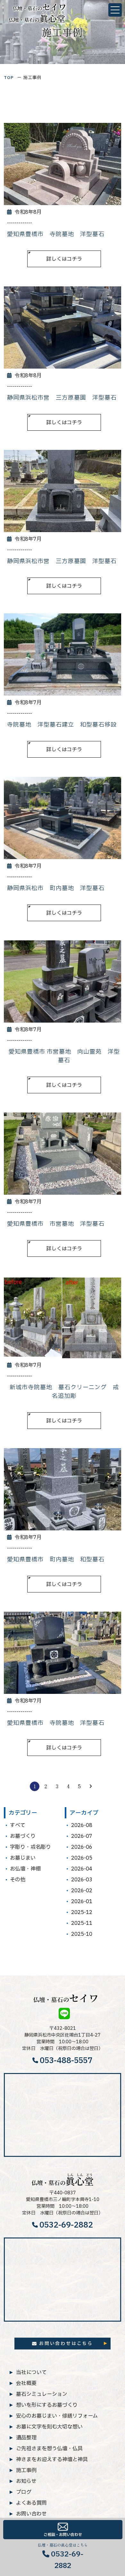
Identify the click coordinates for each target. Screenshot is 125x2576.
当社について (31, 2372)
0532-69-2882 (66, 2225)
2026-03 (82, 1880)
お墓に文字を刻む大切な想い (49, 2427)
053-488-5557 (66, 2061)
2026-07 (82, 1836)
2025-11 (82, 1923)
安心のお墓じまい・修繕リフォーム (57, 2416)
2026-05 (82, 1858)
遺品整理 (26, 2437)
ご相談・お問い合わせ (63, 2535)
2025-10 (82, 1934)
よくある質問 (31, 2503)
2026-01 (82, 1902)
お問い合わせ (31, 2514)
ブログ (24, 2492)
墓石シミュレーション (42, 2394)
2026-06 (82, 1847)
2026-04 (82, 1869)
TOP (9, 78)
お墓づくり (23, 1836)
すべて (18, 1825)
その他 (18, 1880)
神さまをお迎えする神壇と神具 (52, 2459)
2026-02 (82, 1891)
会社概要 (26, 2383)
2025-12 (82, 1912)
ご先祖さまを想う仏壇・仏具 (49, 2448)
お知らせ (26, 2481)
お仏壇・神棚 (25, 1869)
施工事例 (26, 2470)
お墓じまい (23, 1858)
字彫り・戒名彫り (30, 1847)
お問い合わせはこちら (66, 2343)
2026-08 (82, 1825)
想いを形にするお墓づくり (47, 2405)
